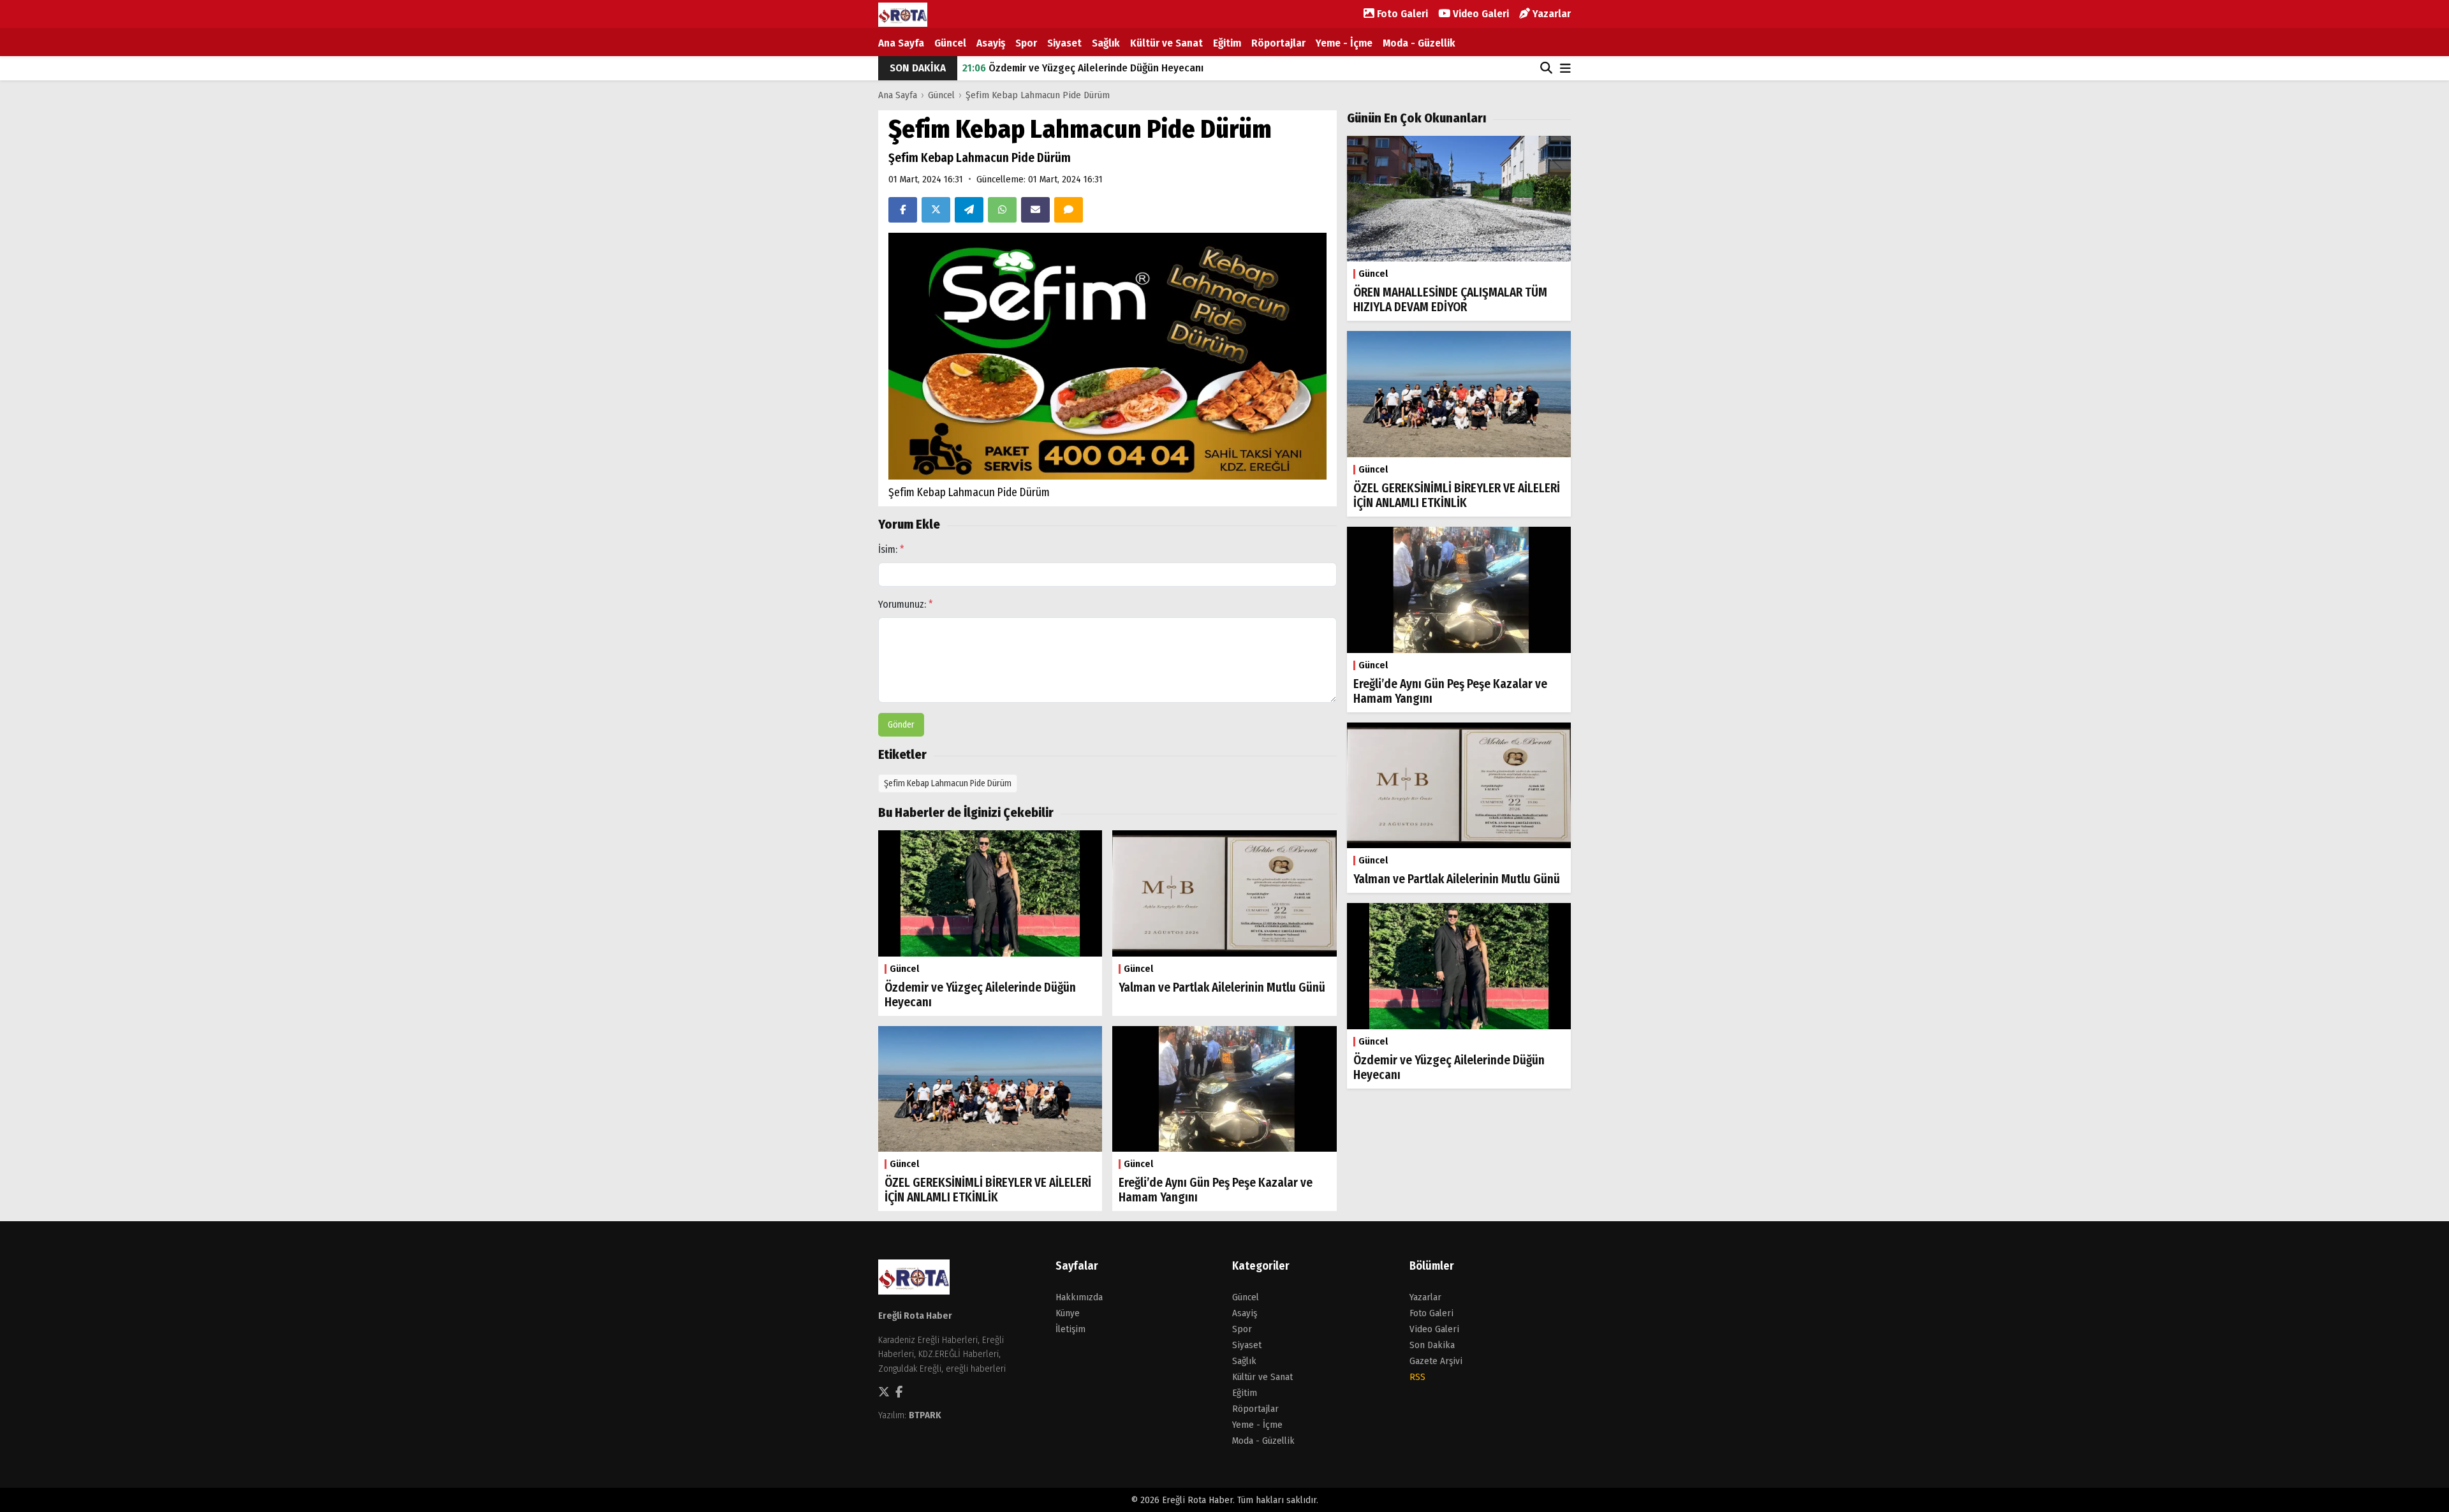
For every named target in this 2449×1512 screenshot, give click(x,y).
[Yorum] (1069, 210)
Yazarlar (1550, 14)
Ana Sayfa (901, 43)
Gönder (901, 725)
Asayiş (991, 43)
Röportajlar (1278, 43)
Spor (1026, 43)
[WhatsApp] (1002, 210)
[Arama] (1546, 68)
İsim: (891, 549)
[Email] (1035, 210)
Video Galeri (1480, 14)
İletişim (1070, 1329)
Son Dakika (1432, 1345)
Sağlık (1106, 43)
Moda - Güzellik (1419, 43)
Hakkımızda (1079, 1297)
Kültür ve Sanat (1166, 43)
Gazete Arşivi (1436, 1361)
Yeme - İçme (1344, 43)
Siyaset (1064, 43)
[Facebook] (903, 210)
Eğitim (1227, 43)
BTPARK (925, 1415)
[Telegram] (969, 210)
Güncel (950, 43)
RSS (1417, 1377)
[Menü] (1565, 69)
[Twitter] (936, 210)
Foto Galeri (1401, 14)
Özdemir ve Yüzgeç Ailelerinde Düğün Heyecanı (1083, 68)
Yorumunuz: (906, 604)
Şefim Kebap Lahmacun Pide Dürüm (1038, 95)
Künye (1068, 1313)
